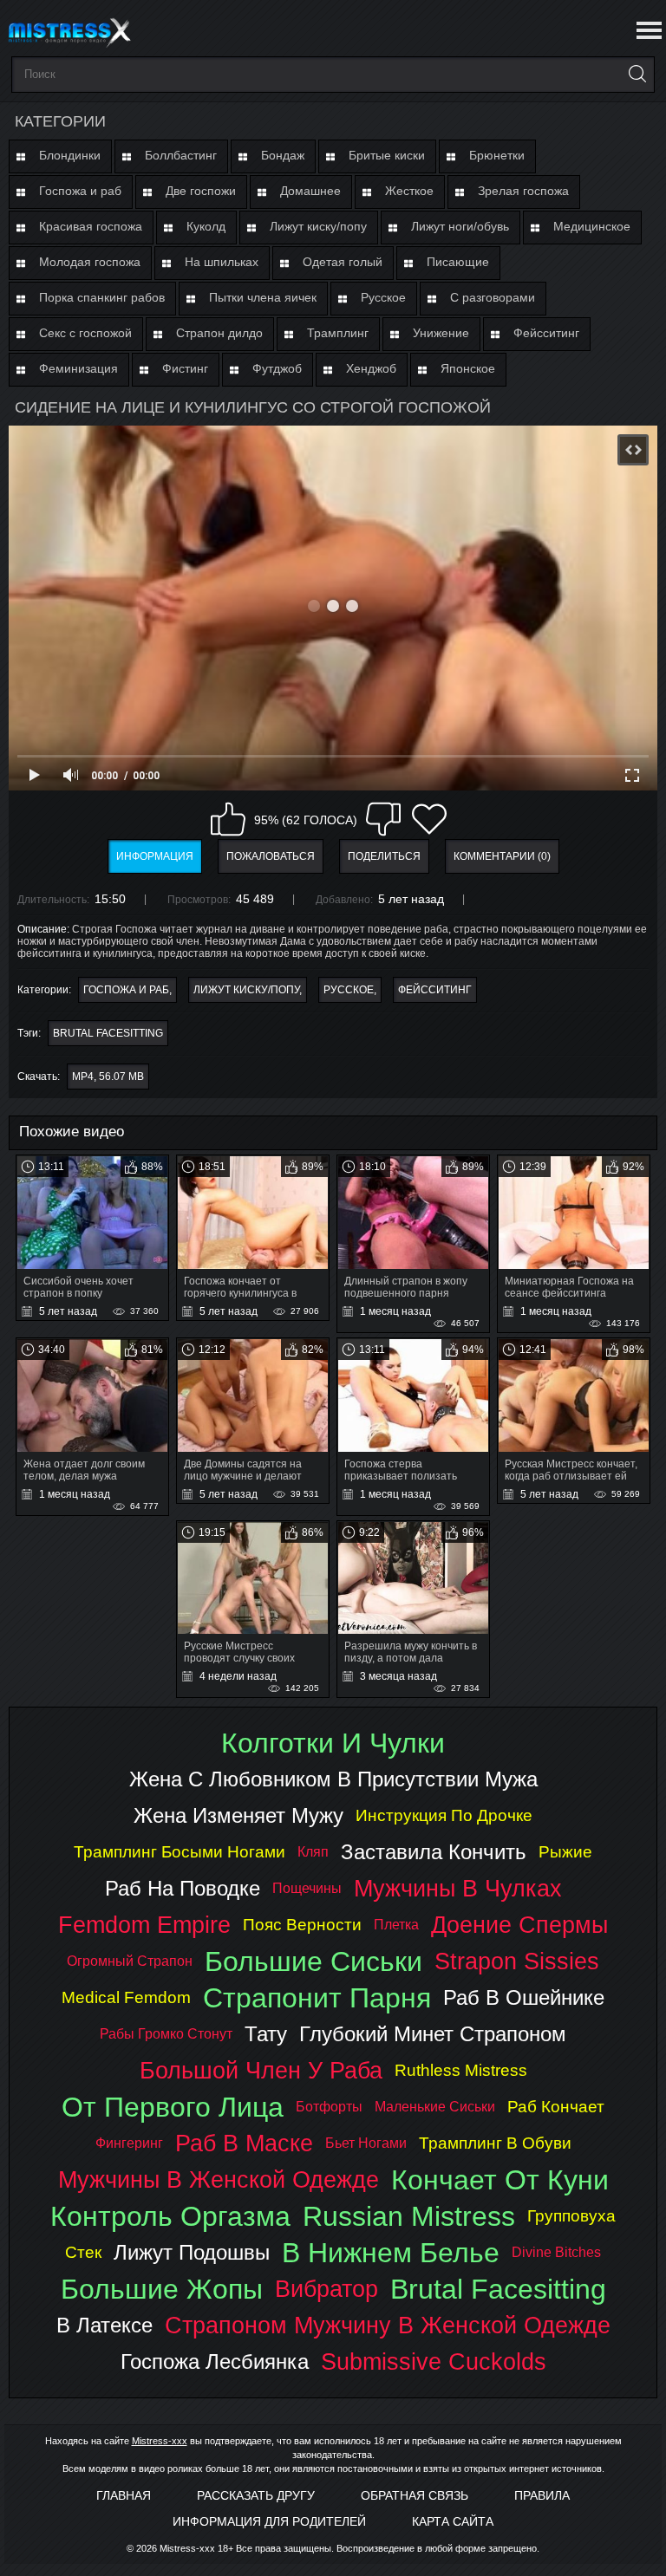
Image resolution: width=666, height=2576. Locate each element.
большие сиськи (313, 1961)
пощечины (307, 1888)
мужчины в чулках (458, 1888)
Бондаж (283, 155)
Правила (542, 2495)
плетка (396, 1925)
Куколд (206, 226)
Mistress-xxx (160, 2441)
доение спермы (519, 1925)
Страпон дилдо (219, 333)
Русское (383, 297)
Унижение (441, 333)
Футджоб (277, 368)
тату (266, 2034)
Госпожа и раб (80, 191)
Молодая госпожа (90, 262)
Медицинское (592, 226)
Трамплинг (338, 333)
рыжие (565, 1852)
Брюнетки (497, 155)
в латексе (104, 2325)
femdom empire (144, 1925)
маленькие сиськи (435, 2107)
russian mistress (409, 2216)
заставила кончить (434, 1852)
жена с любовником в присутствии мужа (333, 1779)
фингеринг (129, 2143)
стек (83, 2252)
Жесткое (409, 191)
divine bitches (556, 2252)
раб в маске (244, 2143)
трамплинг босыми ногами (180, 1852)
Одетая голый (343, 262)
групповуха (571, 2216)
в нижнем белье (391, 2253)
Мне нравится (228, 819)
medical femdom (126, 1997)
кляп (313, 1852)
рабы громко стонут (166, 2034)
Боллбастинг (181, 155)
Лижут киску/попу (318, 226)
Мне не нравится (383, 819)
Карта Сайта (453, 2521)
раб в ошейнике (524, 1997)
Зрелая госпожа (523, 191)
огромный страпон (130, 1961)
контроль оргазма (170, 2216)
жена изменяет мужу (238, 1815)
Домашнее (310, 191)
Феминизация (78, 368)
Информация (155, 856)
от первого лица (173, 2107)
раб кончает (556, 2107)
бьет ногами (366, 2143)
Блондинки (70, 155)
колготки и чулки (333, 1743)
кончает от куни (500, 2180)
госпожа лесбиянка (215, 2361)
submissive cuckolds (434, 2361)
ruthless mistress (461, 2070)
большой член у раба (261, 2070)
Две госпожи (201, 191)
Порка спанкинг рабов (102, 297)
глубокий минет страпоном (433, 2034)
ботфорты (329, 2107)
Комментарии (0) (502, 856)
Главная (124, 2495)
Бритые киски (387, 155)
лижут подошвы (192, 2252)
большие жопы (162, 2289)
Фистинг (185, 368)
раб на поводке (183, 1888)
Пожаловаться (271, 856)
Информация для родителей (269, 2521)
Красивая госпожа (91, 226)
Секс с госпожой (85, 333)
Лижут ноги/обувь (460, 226)
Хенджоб (371, 368)
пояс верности (302, 1925)
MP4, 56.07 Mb (108, 1077)
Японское (468, 368)
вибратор (326, 2289)
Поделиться (384, 856)
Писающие (458, 262)
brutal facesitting (108, 1033)
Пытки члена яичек (263, 297)
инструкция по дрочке (444, 1815)
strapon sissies (517, 1961)
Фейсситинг (546, 333)
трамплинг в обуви (495, 2143)
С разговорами (493, 297)
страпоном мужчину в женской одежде (388, 2325)
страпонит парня (317, 1998)
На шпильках (222, 262)
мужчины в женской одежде (219, 2179)
